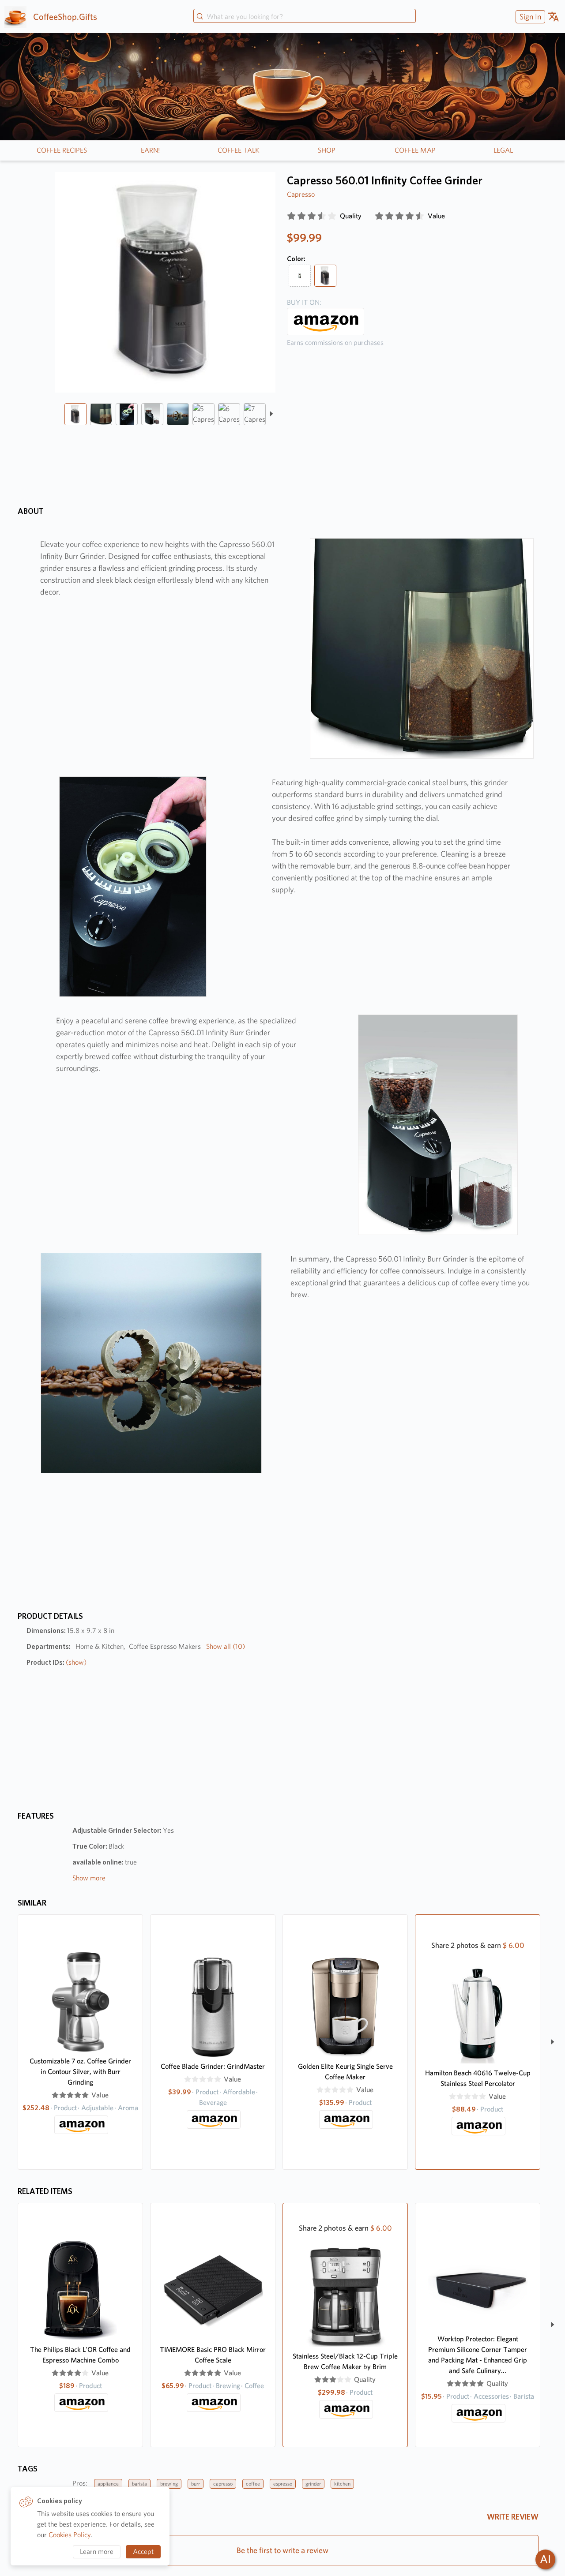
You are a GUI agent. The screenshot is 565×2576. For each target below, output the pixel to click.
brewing (169, 2484)
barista (139, 2484)
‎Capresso (301, 194)
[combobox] (305, 17)
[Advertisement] (414, 425)
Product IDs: (56, 1662)
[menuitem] (529, 17)
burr (196, 2484)
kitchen (342, 2484)
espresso (283, 2484)
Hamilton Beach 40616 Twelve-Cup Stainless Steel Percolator (478, 2078)
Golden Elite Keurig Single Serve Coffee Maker (345, 2072)
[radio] (291, 216)
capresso (223, 2484)
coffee (253, 2484)
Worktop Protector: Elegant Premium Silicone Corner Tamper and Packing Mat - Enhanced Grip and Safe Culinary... (478, 2355)
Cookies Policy (70, 2535)
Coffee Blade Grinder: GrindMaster (213, 2066)
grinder (313, 2484)
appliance (108, 2484)
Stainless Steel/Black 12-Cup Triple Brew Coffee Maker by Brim (345, 2361)
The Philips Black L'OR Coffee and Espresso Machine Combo (80, 2355)
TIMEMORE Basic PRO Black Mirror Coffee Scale (213, 2355)
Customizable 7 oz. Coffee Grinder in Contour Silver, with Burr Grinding (80, 2072)
